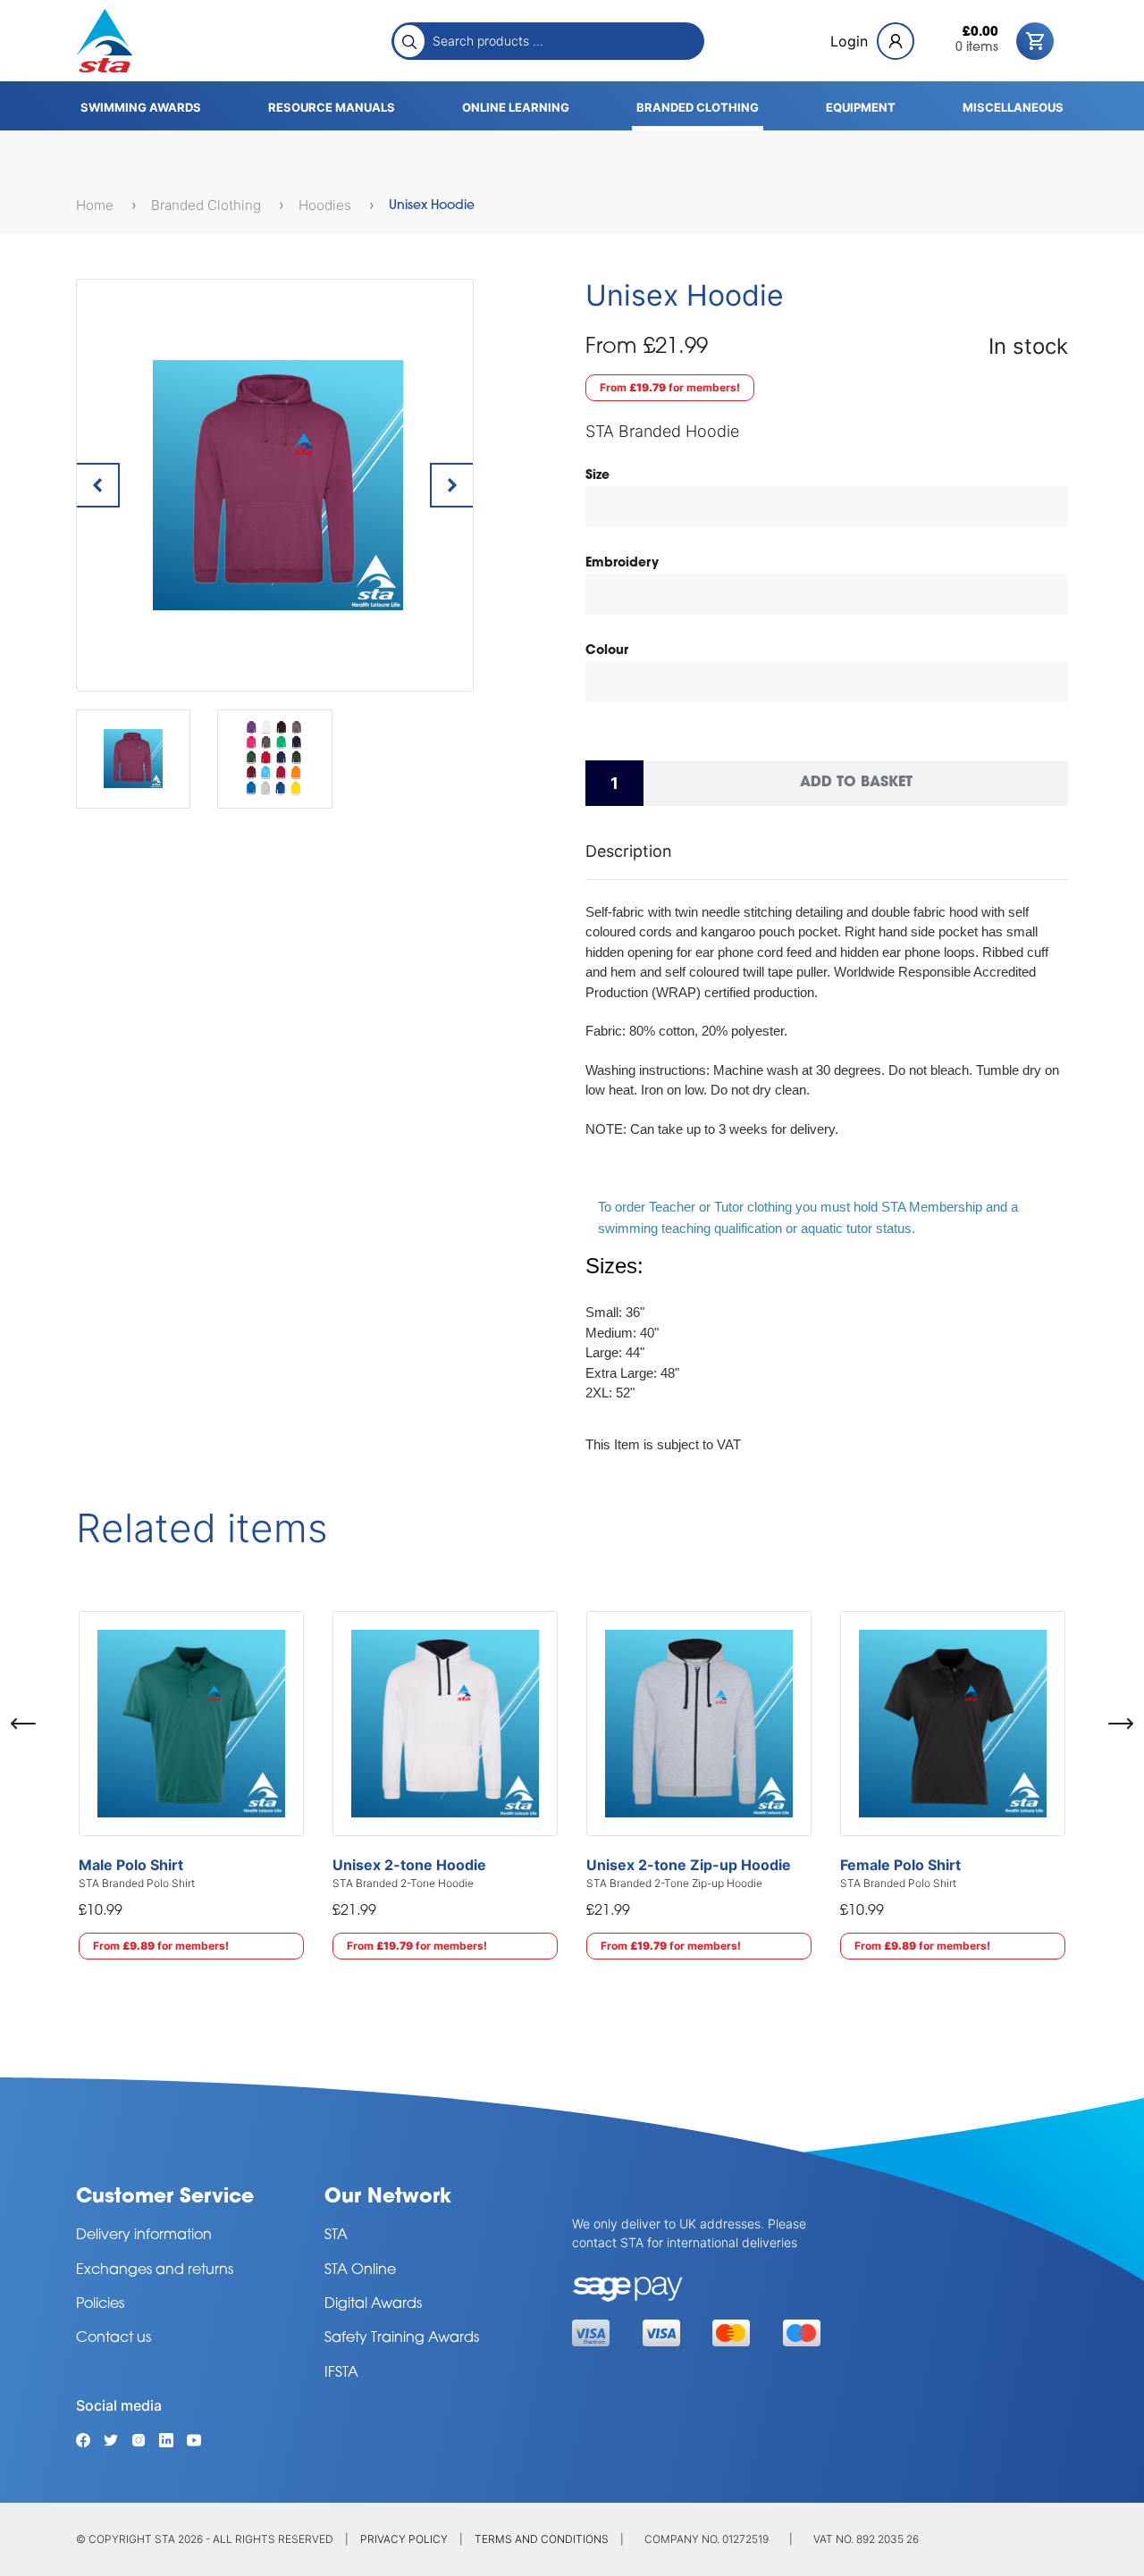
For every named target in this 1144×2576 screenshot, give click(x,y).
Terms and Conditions (542, 2539)
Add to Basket (856, 783)
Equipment (861, 107)
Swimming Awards (141, 107)
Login (849, 41)
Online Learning (516, 107)
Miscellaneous (1013, 107)
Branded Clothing (698, 107)
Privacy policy (404, 2539)
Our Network (388, 2198)
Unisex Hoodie (432, 206)
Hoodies (327, 205)
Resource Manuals (332, 107)
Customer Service (165, 2198)
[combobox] (563, 40)
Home (97, 205)
